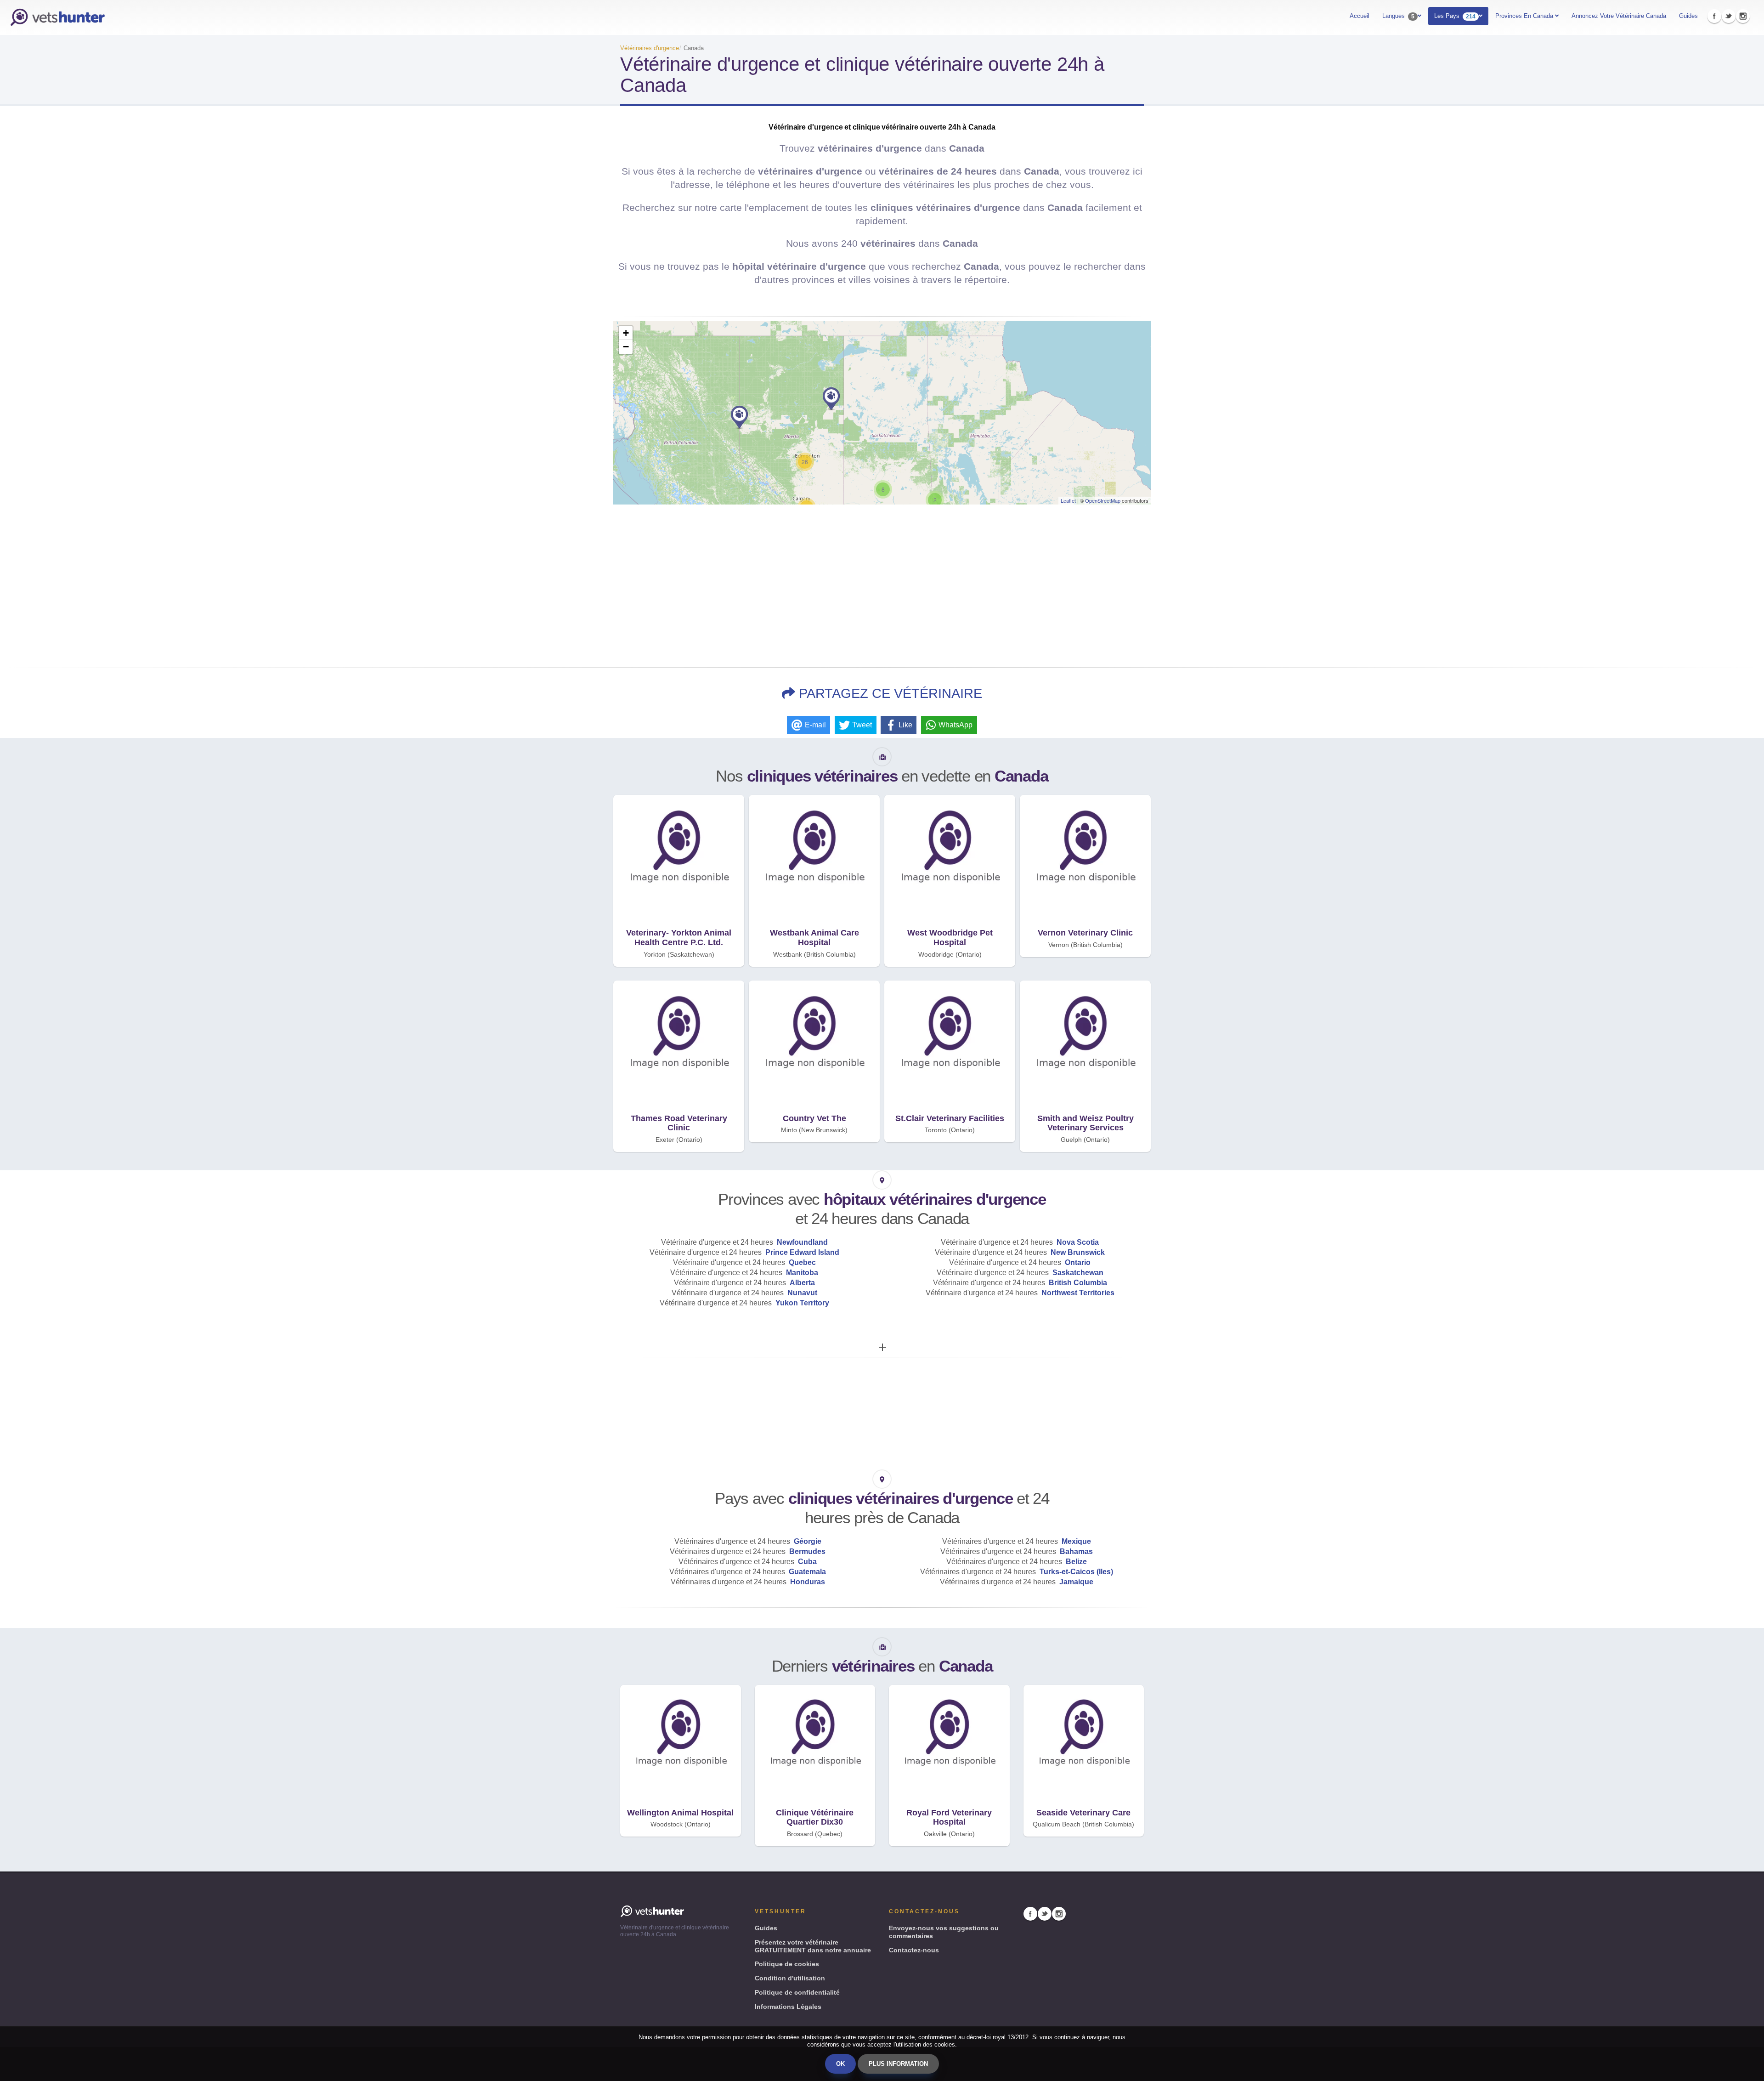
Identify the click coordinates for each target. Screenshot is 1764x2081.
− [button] (626, 347)
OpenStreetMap (1103, 500)
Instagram (1743, 16)
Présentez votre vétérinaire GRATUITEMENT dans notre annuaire (813, 1946)
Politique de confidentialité (797, 1992)
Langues (1398, 16)
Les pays (1455, 16)
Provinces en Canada (1525, 16)
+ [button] (626, 333)
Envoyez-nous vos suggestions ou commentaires (944, 1932)
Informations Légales (788, 2007)
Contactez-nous (914, 1950)
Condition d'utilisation (790, 1978)
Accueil (1360, 16)
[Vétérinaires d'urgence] (57, 17)
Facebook (1714, 16)
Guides (1688, 16)
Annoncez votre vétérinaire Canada (1619, 16)
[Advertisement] (882, 583)
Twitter (1729, 16)
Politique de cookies (787, 1964)
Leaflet (1068, 500)
